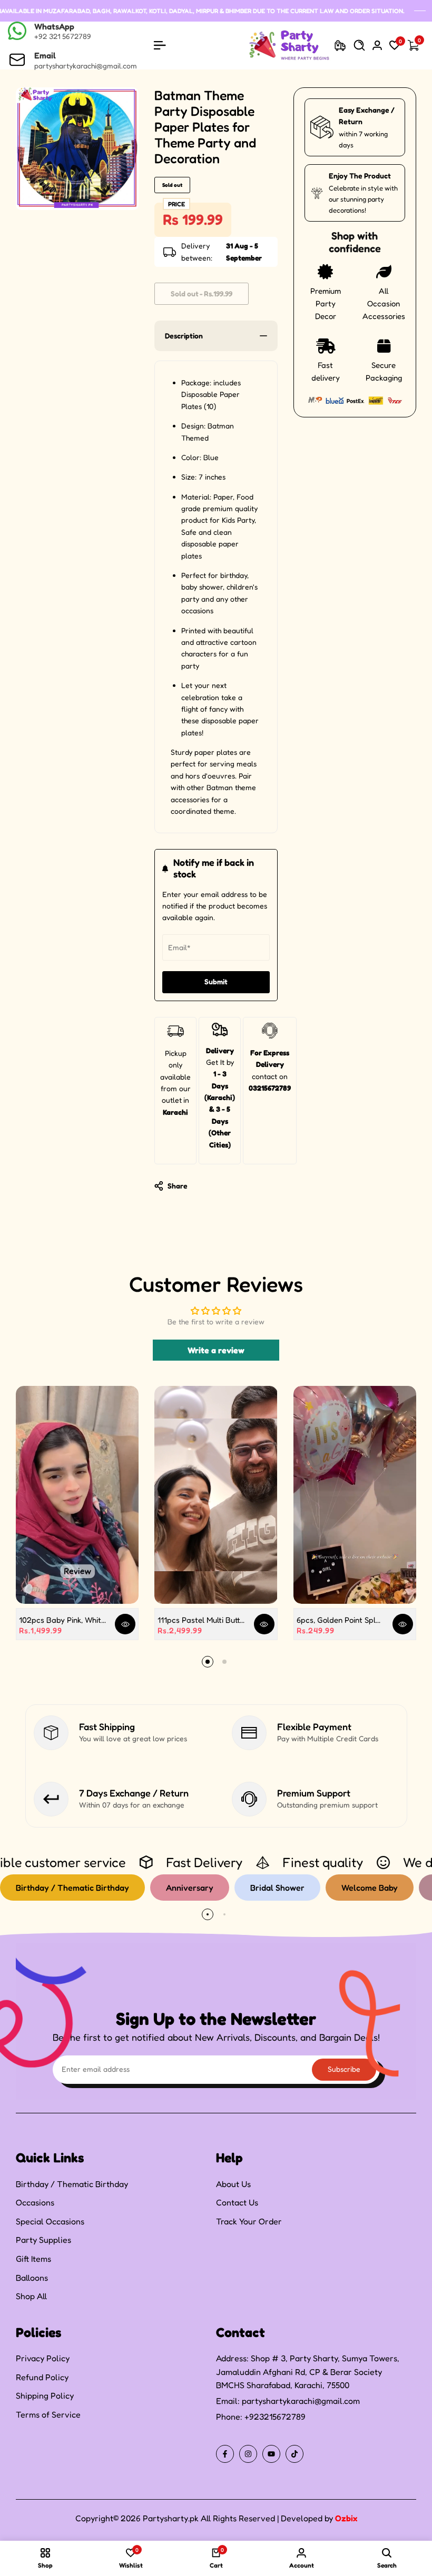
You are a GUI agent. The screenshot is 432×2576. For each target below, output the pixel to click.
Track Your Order (249, 2221)
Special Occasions (50, 2221)
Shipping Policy (45, 2395)
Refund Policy (42, 2377)
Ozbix (346, 2518)
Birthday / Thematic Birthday (72, 2184)
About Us (233, 2184)
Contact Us (237, 2202)
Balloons (32, 2278)
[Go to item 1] (208, 1662)
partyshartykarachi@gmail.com (301, 2401)
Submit (216, 981)
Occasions (35, 2202)
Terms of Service (48, 2414)
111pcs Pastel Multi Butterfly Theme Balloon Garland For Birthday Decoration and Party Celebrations (202, 1620)
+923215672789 (275, 2417)
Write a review (216, 1350)
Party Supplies (43, 2240)
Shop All (31, 2296)
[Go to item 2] (224, 1662)
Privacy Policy (43, 2358)
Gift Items (33, 2259)
